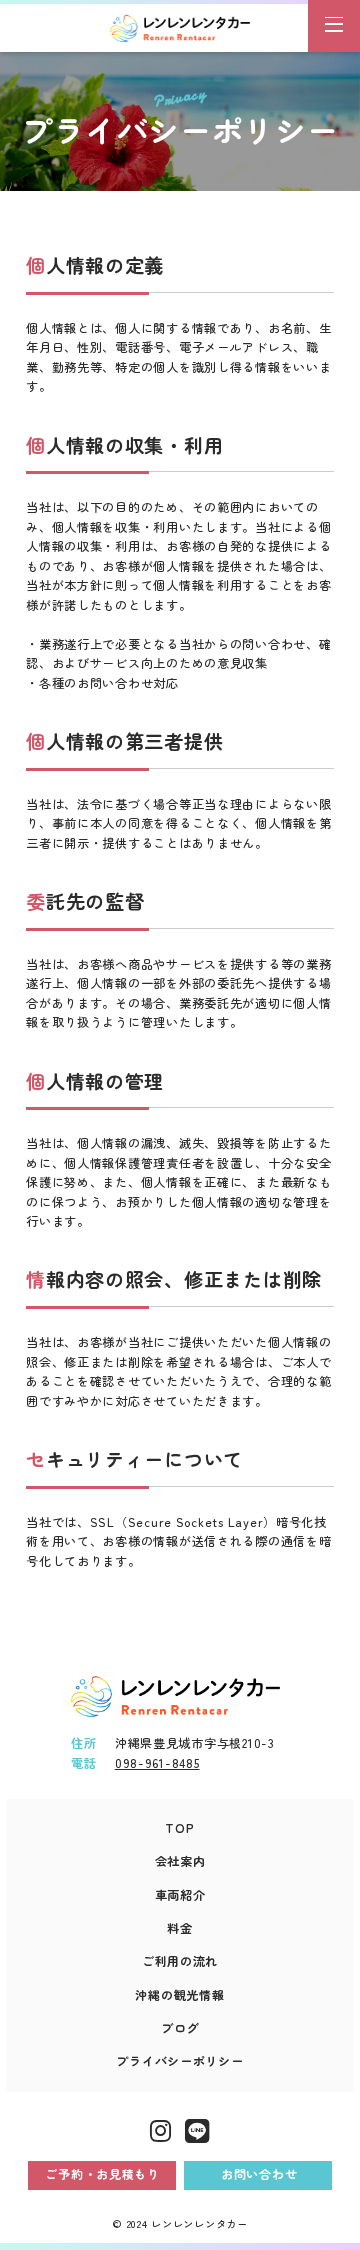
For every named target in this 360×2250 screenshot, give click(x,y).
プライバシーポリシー (179, 2061)
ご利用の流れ (180, 1961)
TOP (179, 1828)
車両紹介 (180, 1895)
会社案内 (180, 1861)
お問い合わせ (259, 2174)
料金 (179, 1928)
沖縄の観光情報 (179, 1995)
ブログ (180, 2028)
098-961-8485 (157, 1763)
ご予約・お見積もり (102, 2174)
